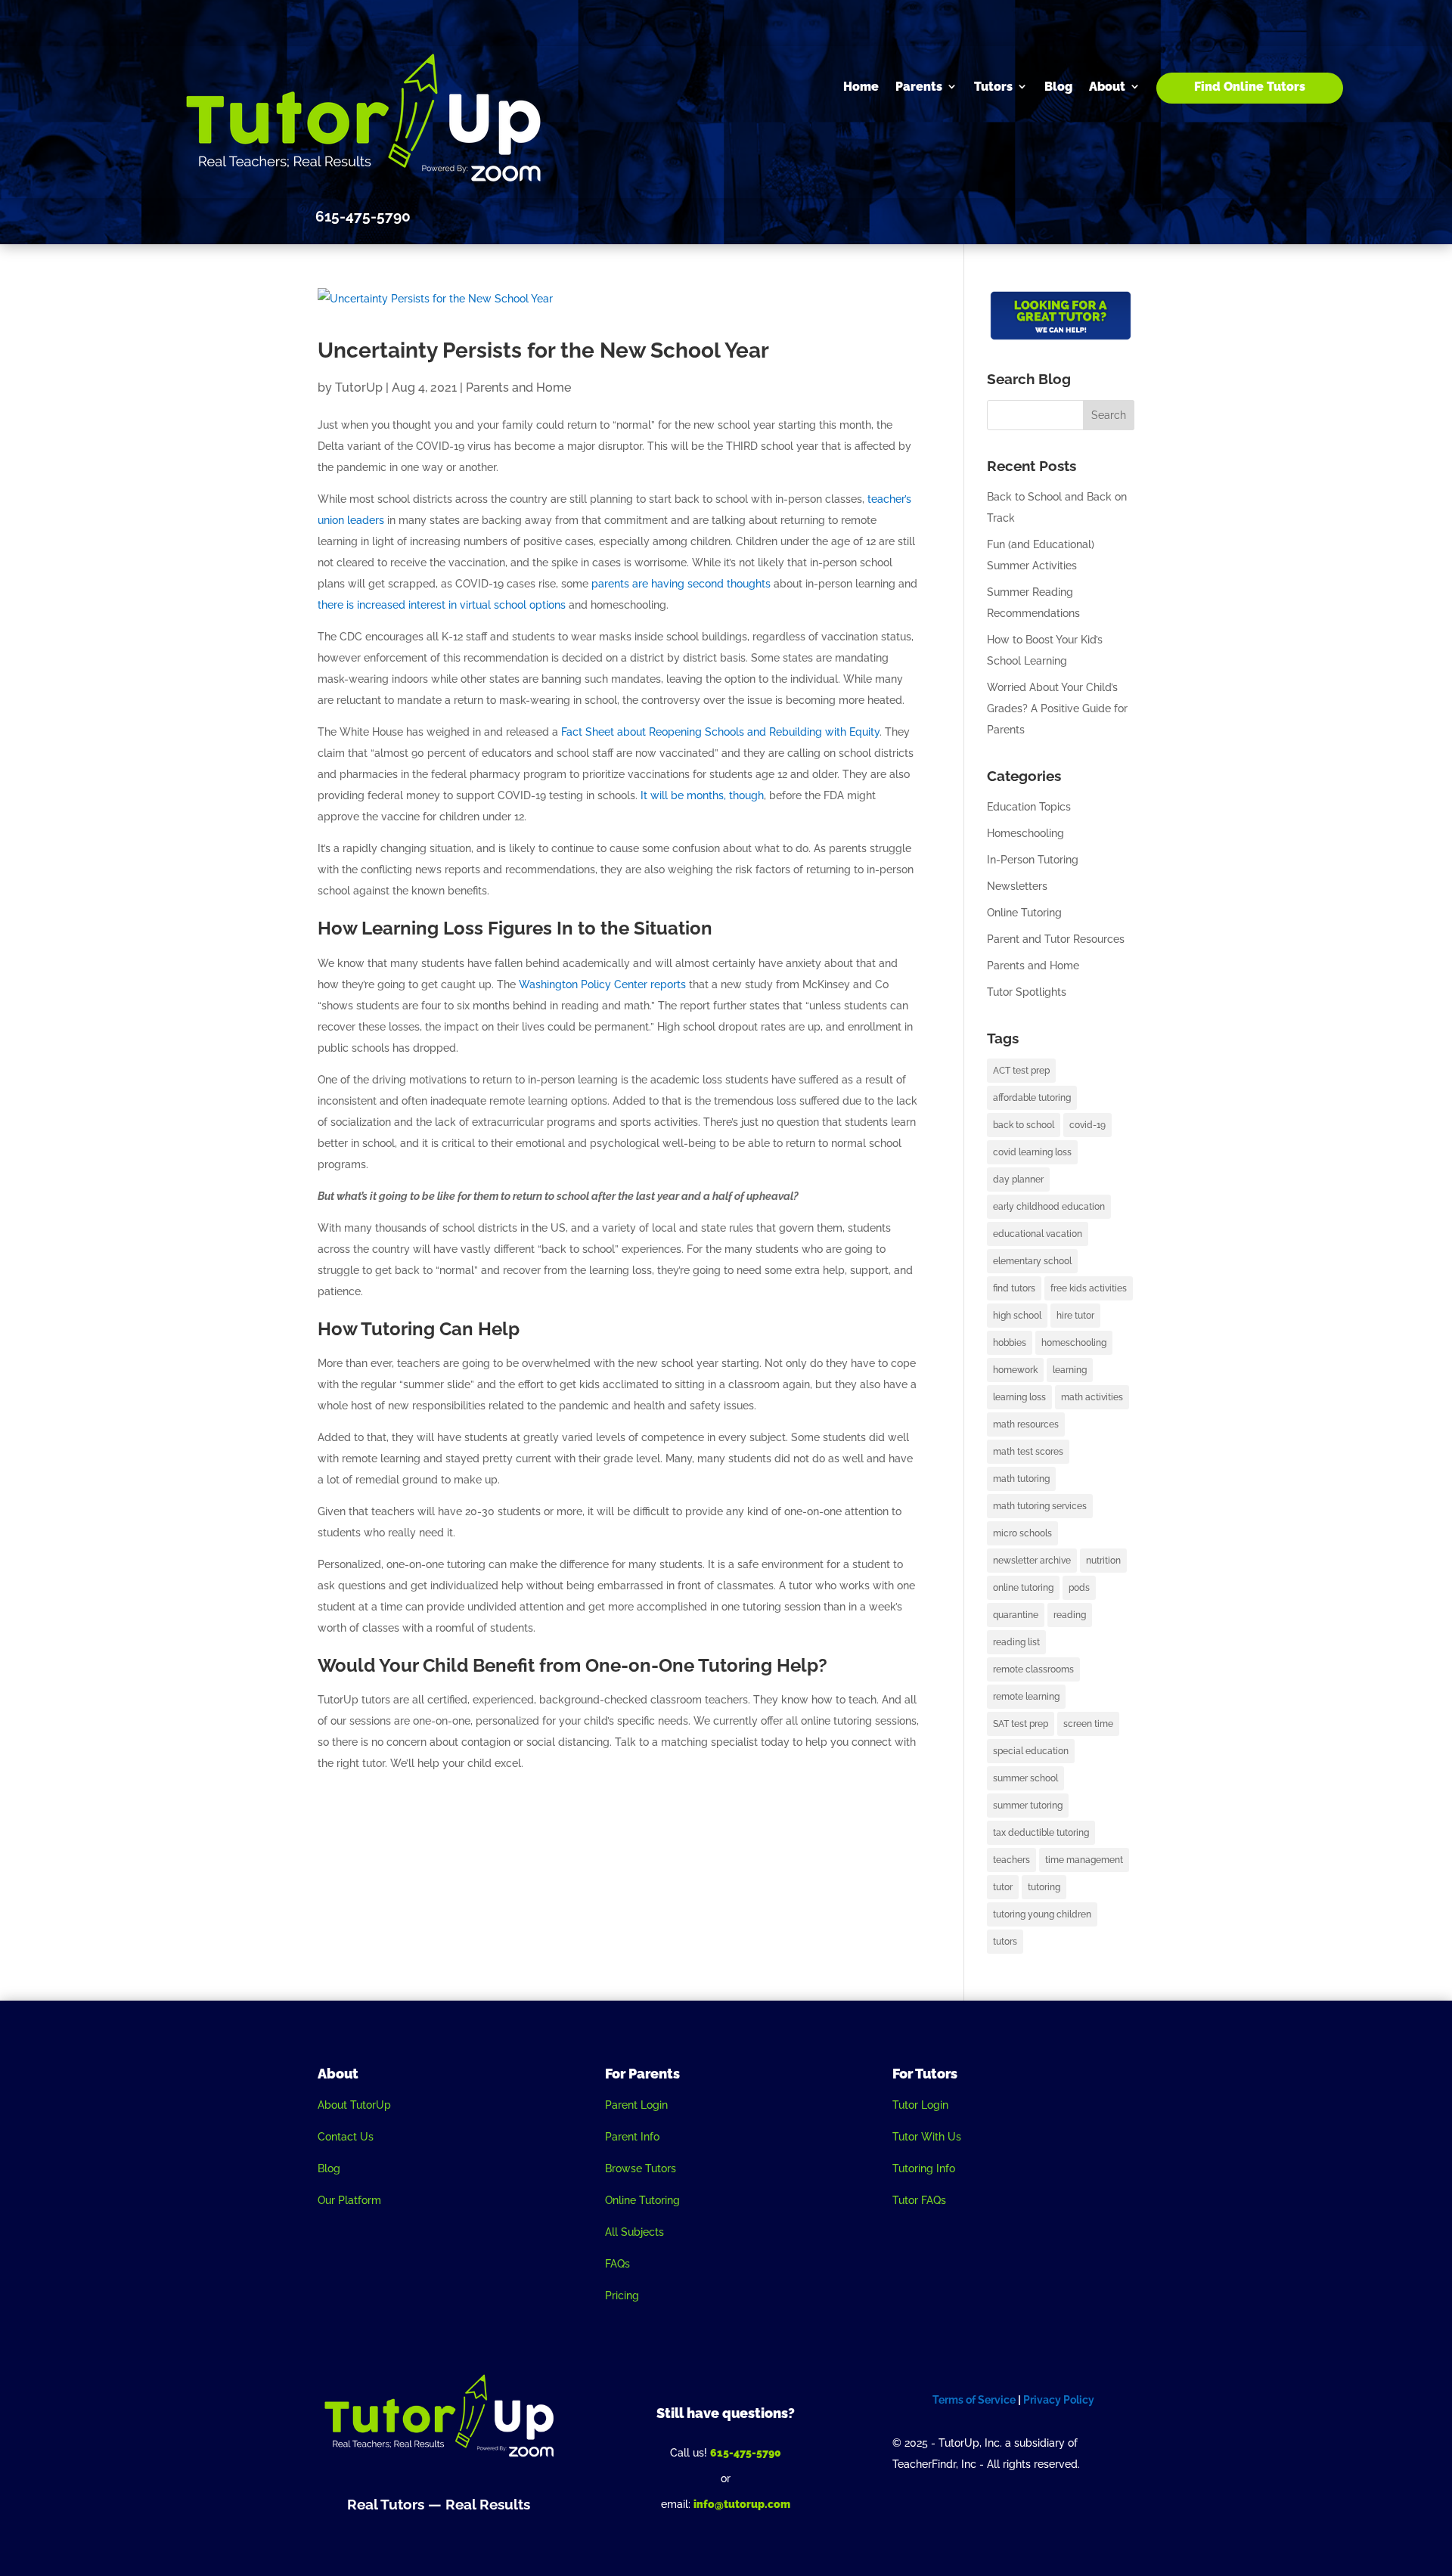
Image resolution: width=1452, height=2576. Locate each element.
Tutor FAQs (919, 2200)
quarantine (1016, 1615)
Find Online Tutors (1250, 87)
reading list (1016, 1642)
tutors (1005, 1942)
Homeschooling (1025, 833)
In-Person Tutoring (1033, 860)
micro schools (1022, 1533)
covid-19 (1087, 1125)
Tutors (993, 87)
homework (1015, 1370)
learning (1070, 1370)
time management (1084, 1860)
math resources (1026, 1424)
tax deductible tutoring (1041, 1833)
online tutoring (1023, 1588)
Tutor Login (920, 2105)
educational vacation (1038, 1234)
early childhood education (1049, 1207)
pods (1079, 1588)
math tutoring (1021, 1479)
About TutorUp (354, 2105)
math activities (1092, 1397)
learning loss (1019, 1397)
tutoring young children (1042, 1914)
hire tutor (1075, 1316)
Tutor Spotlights (1027, 992)
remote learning (1026, 1697)
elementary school (1032, 1261)
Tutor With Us (927, 2137)
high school (1017, 1316)
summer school (1025, 1778)
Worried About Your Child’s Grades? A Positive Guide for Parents (1057, 708)
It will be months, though (702, 795)
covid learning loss (1032, 1152)
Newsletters (1017, 886)
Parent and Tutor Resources (1056, 939)
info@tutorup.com (742, 2504)
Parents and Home (518, 387)
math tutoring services (1040, 1506)
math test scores (1028, 1452)
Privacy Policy (1059, 2400)
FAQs (617, 2264)
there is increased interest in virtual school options (442, 605)
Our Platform (349, 2200)
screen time (1088, 1724)
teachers (1011, 1860)
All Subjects (634, 2232)
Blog (1058, 87)
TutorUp (359, 387)
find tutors (1014, 1288)
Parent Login (636, 2105)
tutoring (1044, 1887)
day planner (1018, 1180)
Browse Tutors (641, 2168)
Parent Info (632, 2137)
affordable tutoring (1032, 1098)
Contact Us (346, 2137)
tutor (1003, 1887)
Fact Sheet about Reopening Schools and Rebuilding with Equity (720, 732)
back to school (1024, 1125)
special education (1031, 1751)
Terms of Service (974, 2400)
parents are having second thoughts (681, 584)
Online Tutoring (1024, 913)
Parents (919, 87)
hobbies (1010, 1343)
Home (861, 87)
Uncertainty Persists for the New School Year (543, 350)
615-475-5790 (746, 2453)
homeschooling (1074, 1343)
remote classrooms (1033, 1669)
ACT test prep (1021, 1071)
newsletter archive (1032, 1561)
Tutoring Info (924, 2168)
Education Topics (1029, 807)
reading (1070, 1615)
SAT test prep (1021, 1724)
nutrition (1103, 1561)
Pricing (622, 2295)
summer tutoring (1028, 1806)
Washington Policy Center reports (602, 984)
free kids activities (1089, 1288)
